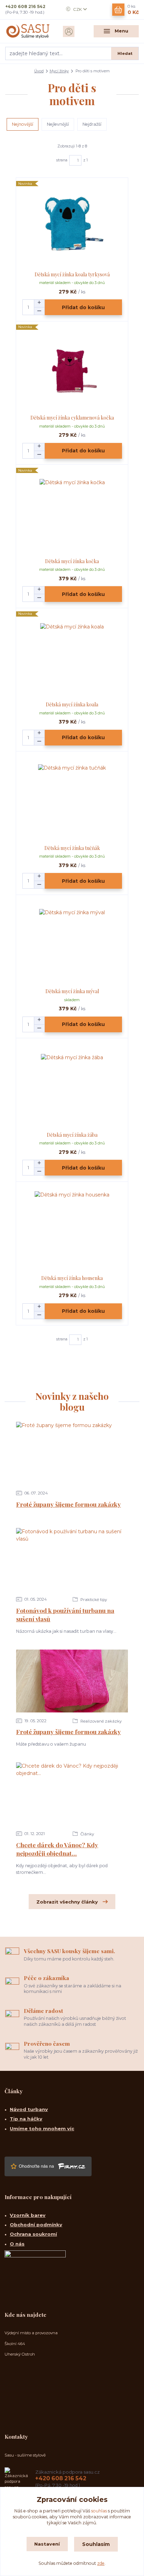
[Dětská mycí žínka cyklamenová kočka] (72, 368)
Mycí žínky (59, 71)
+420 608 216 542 (25, 6)
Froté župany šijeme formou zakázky (69, 1504)
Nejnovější (23, 124)
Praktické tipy (93, 1600)
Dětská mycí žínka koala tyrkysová (72, 274)
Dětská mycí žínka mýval (72, 991)
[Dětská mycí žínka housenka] (72, 1228)
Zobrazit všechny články (67, 1902)
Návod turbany (29, 2109)
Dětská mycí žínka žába (72, 1135)
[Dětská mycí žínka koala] (72, 655)
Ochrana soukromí (33, 2234)
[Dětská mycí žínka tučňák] (72, 798)
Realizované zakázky (100, 1721)
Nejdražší (92, 124)
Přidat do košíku (83, 307)
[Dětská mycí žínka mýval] (72, 942)
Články (87, 1834)
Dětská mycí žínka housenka (72, 1278)
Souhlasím (96, 2544)
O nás (17, 2244)
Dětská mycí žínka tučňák (72, 848)
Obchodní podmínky (36, 2225)
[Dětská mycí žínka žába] (72, 1085)
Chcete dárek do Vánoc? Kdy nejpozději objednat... (57, 1849)
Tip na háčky (26, 2119)
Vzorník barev (28, 2215)
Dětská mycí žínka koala (72, 704)
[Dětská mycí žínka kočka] (72, 512)
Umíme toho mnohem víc (42, 2129)
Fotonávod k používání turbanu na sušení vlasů (65, 1615)
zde (101, 2563)
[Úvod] (28, 31)
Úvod (39, 71)
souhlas (99, 2511)
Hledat (125, 53)
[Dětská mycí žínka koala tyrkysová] (72, 225)
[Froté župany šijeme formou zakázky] (72, 1453)
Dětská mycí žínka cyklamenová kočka (72, 418)
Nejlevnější (58, 124)
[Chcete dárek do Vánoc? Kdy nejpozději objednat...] (72, 1794)
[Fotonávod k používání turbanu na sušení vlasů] (72, 1559)
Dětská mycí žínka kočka (72, 561)
